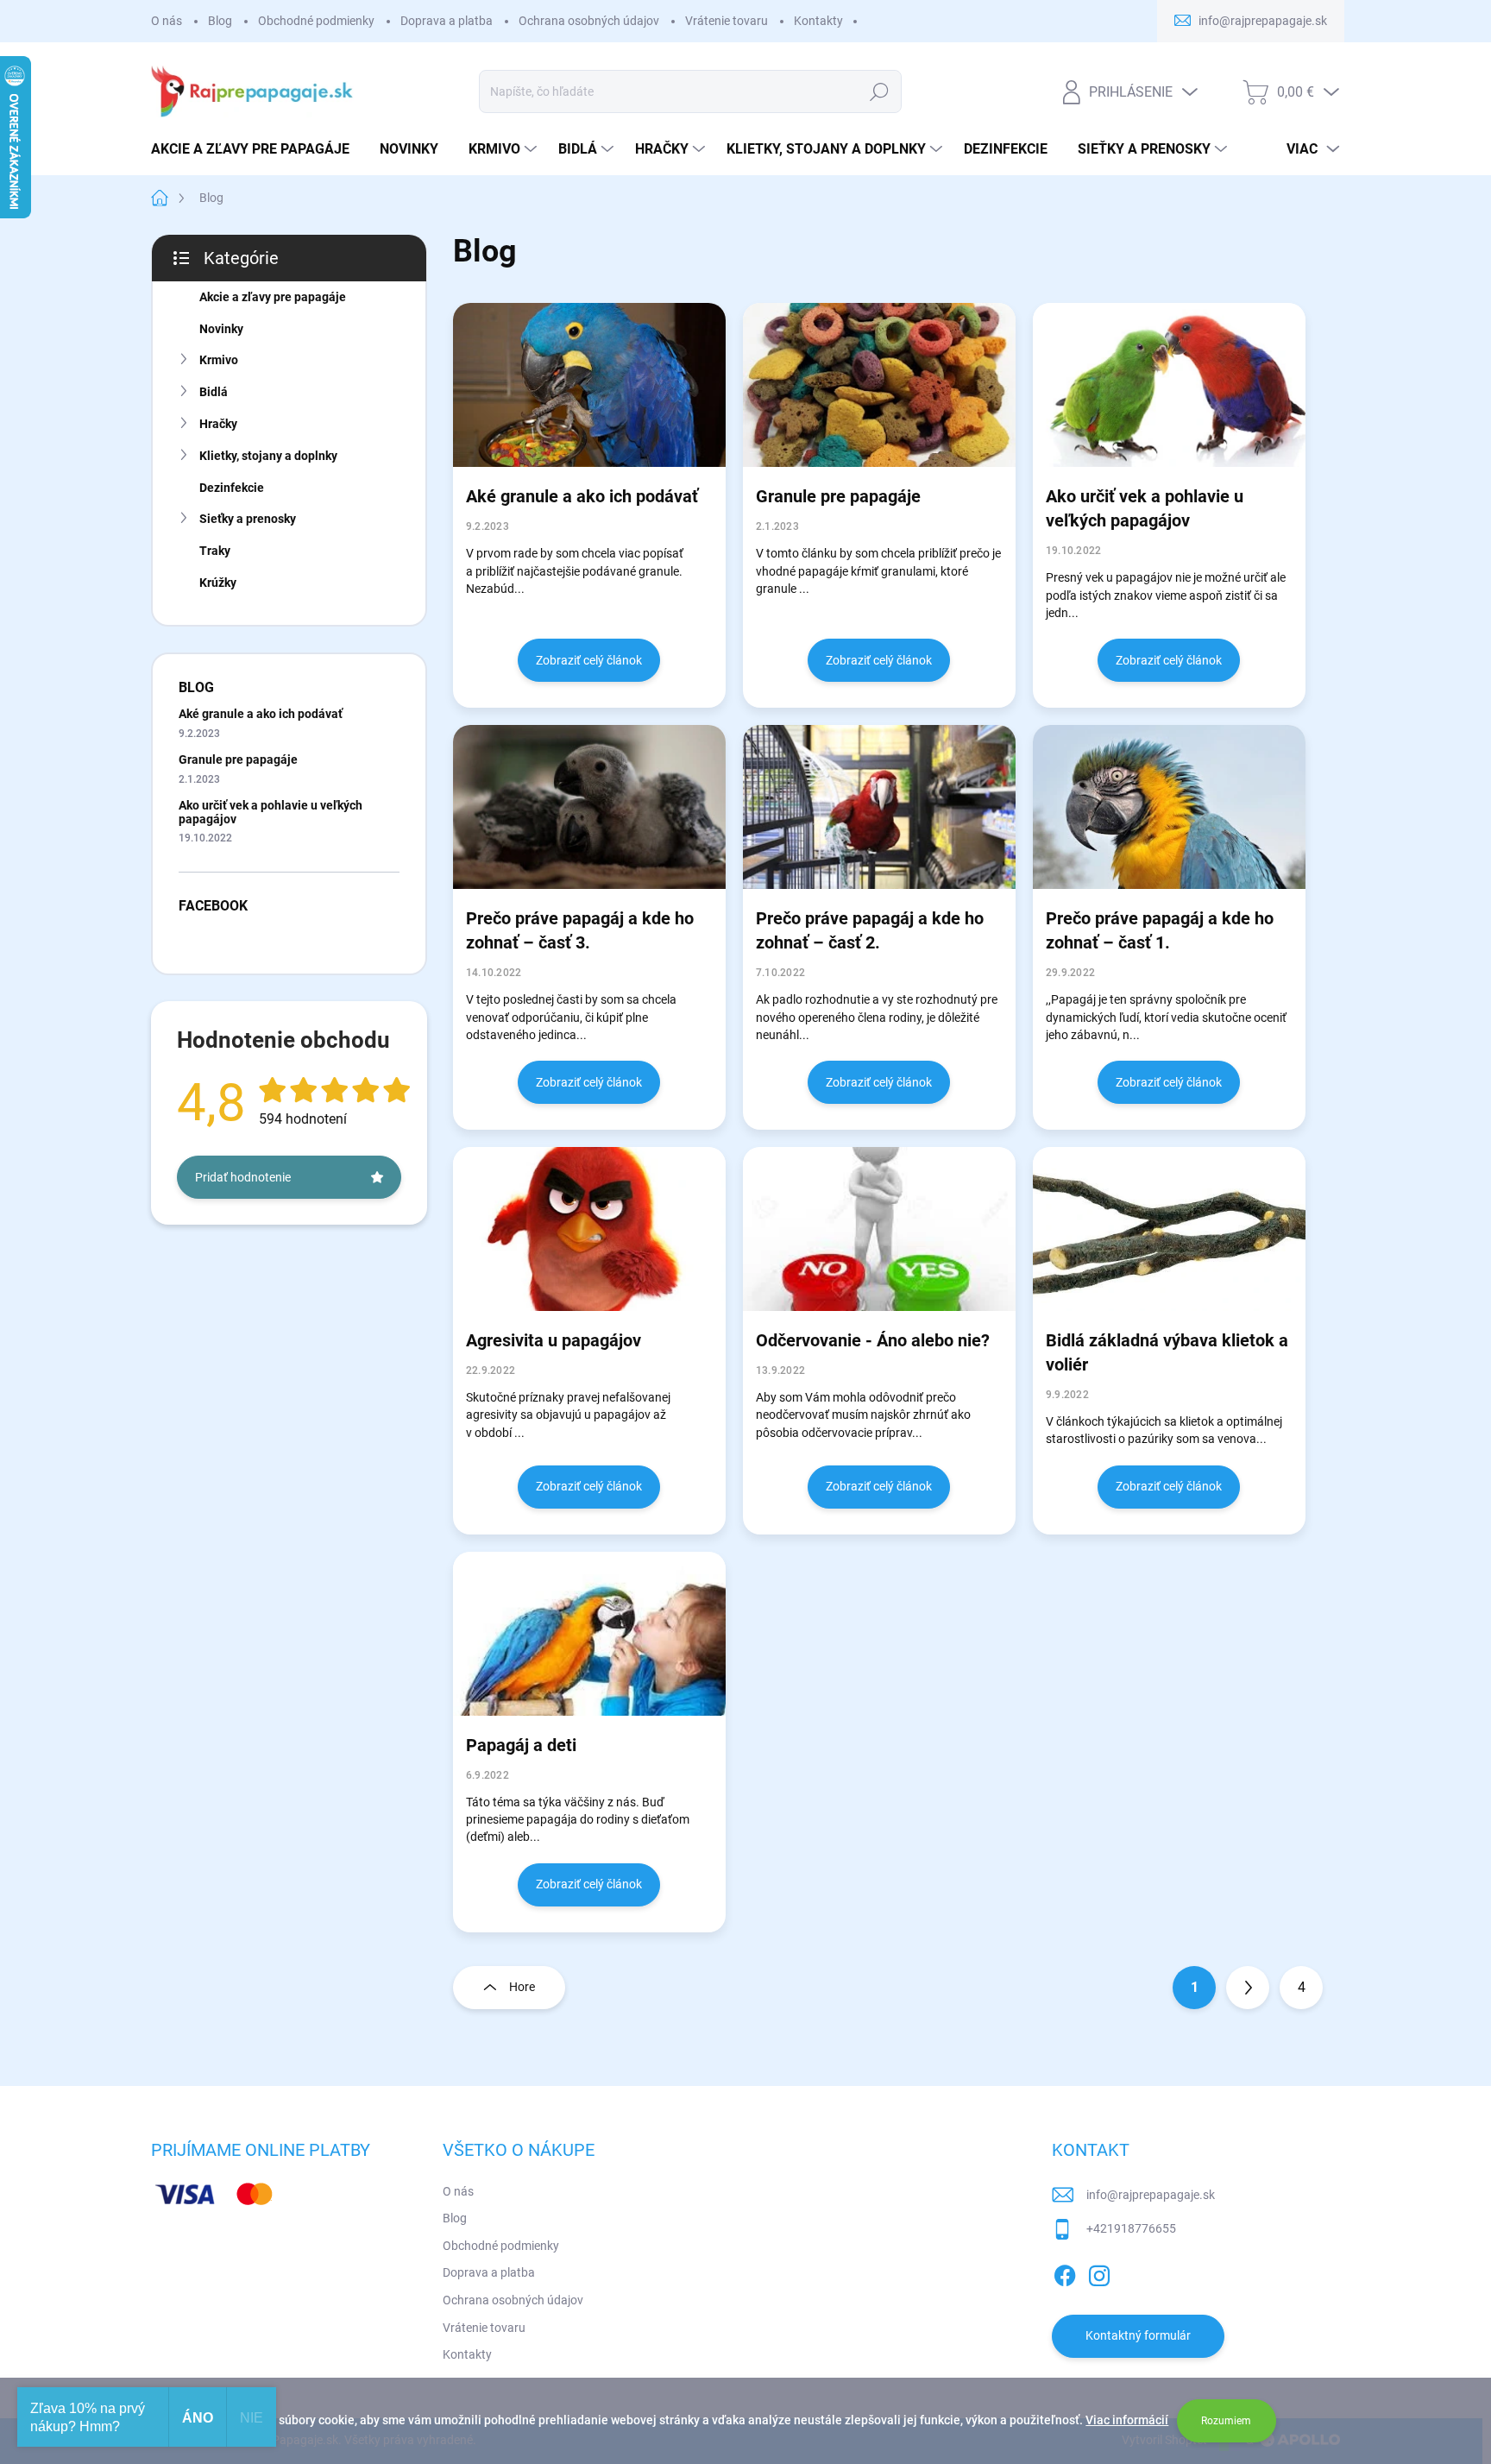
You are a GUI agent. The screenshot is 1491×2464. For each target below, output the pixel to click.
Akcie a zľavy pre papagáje (273, 297)
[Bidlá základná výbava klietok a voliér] (1169, 1229)
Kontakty (818, 21)
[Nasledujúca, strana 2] (1248, 1988)
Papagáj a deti (521, 1745)
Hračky (218, 424)
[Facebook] (1065, 2272)
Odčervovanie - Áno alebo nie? (873, 1340)
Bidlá (214, 392)
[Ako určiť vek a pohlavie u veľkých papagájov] (1169, 385)
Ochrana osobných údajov (589, 21)
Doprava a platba (447, 21)
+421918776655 (1131, 2228)
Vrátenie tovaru (727, 21)
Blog (220, 21)
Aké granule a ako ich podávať (261, 714)
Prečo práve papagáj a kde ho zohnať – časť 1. (1160, 930)
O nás (167, 21)
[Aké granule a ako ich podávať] (589, 385)
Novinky (221, 329)
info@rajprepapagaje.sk (1151, 2195)
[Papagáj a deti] (589, 1634)
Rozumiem (1226, 2421)
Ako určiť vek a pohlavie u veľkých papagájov (271, 812)
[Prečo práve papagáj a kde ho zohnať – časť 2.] (879, 807)
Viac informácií (1127, 2420)
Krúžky (218, 583)
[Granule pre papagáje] (879, 385)
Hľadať (880, 91)
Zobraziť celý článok (589, 660)
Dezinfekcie (232, 488)
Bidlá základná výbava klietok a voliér (1167, 1352)
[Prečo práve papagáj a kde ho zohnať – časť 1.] (1169, 807)
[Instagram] (1099, 2272)
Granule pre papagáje (238, 759)
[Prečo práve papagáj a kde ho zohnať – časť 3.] (589, 807)
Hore (522, 1987)
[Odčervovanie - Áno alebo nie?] (879, 1229)
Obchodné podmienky (316, 21)
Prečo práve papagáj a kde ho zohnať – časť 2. (870, 930)
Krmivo (219, 360)
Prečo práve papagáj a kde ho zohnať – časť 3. (580, 930)
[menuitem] (257, 149)
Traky (215, 551)
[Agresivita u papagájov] (589, 1229)
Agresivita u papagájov (554, 1340)
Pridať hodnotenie (243, 1177)
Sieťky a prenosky (248, 519)
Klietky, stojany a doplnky (268, 456)
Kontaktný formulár (1138, 2335)
